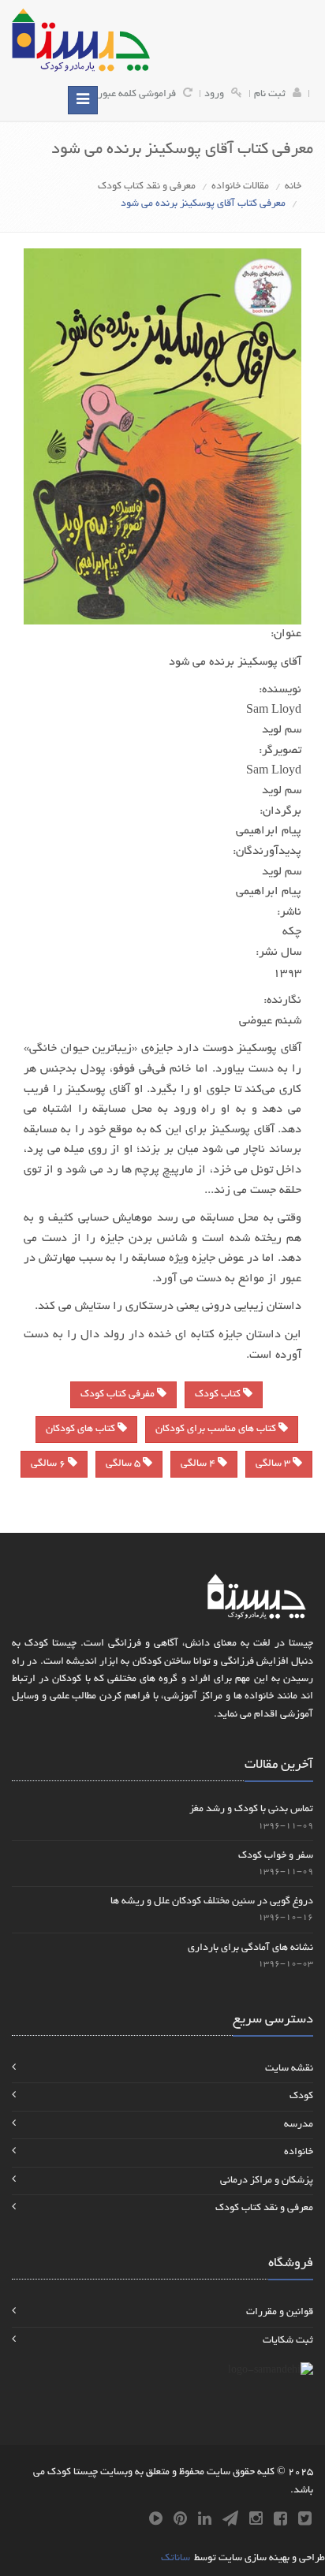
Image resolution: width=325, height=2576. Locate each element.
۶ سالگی (49, 1464)
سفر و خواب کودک (276, 1856)
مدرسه (299, 2125)
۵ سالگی (124, 1464)
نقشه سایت (289, 2069)
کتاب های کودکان (82, 1430)
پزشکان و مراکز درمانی (267, 2181)
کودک (301, 2097)
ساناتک (176, 2559)
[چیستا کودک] (81, 40)
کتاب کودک (219, 1395)
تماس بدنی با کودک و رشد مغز (251, 1810)
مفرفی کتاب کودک (119, 1395)
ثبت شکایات (288, 2341)
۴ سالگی (199, 1464)
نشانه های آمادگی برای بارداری (250, 1948)
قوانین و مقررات (280, 2313)
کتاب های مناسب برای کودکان (217, 1430)
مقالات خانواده (240, 187)
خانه (293, 187)
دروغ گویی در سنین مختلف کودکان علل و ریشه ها (212, 1902)
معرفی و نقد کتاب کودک (147, 187)
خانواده (299, 2153)
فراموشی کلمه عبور (137, 95)
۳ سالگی (274, 1464)
